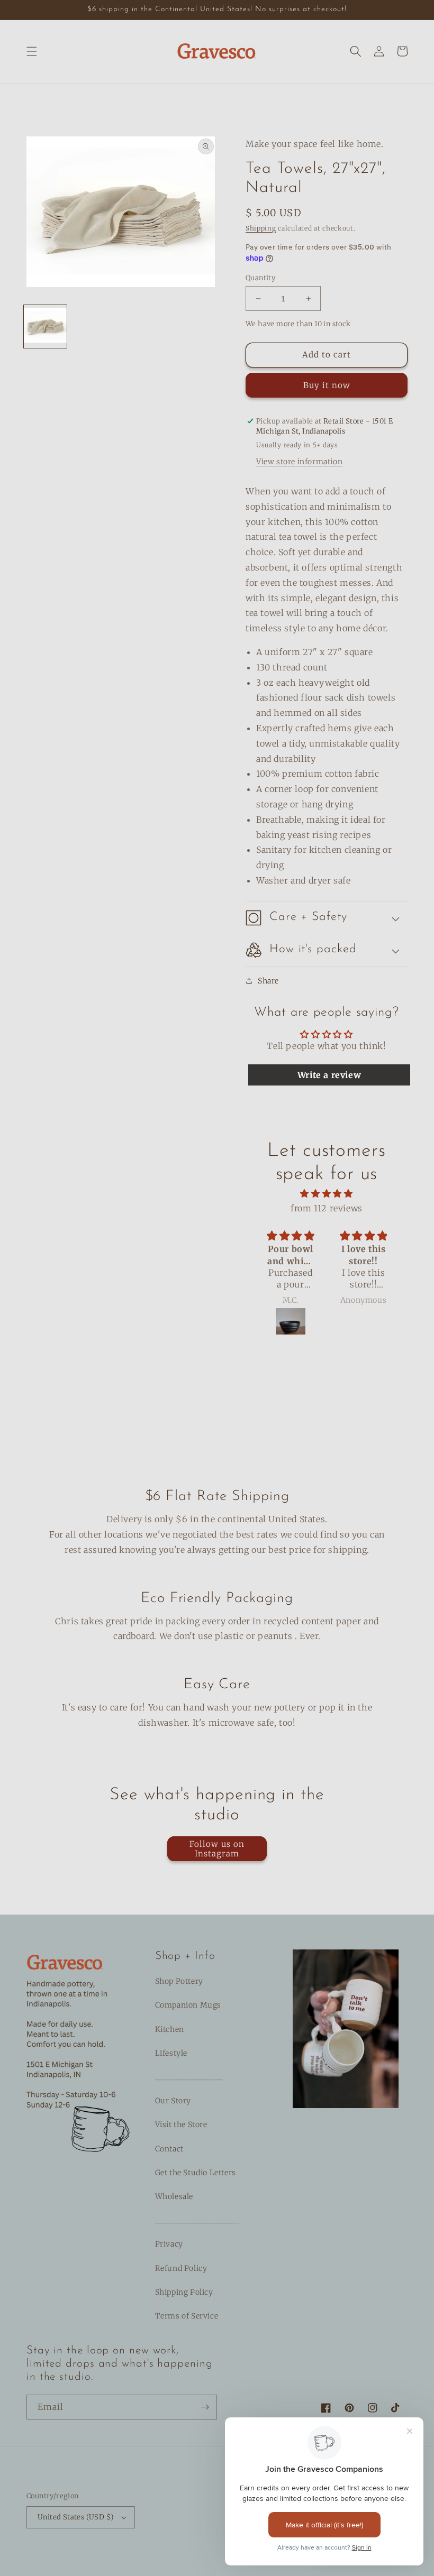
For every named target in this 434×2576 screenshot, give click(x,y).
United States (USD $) (76, 2517)
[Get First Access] (205, 2407)
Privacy (169, 2244)
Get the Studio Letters (196, 2173)
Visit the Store (181, 2124)
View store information (299, 462)
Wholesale (174, 2196)
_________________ (189, 2077)
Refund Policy (181, 2268)
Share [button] (268, 981)
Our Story (173, 2101)
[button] (32, 51)
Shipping (261, 228)
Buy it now (327, 385)
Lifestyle (171, 2053)
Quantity (260, 278)
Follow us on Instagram (217, 1849)
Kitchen (170, 2029)
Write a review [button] (329, 1075)
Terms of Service (187, 2316)
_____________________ (197, 2220)
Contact (169, 2149)
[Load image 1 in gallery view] (45, 326)
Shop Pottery (179, 1981)
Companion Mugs (188, 2005)
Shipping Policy (184, 2292)
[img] (326, 1194)
